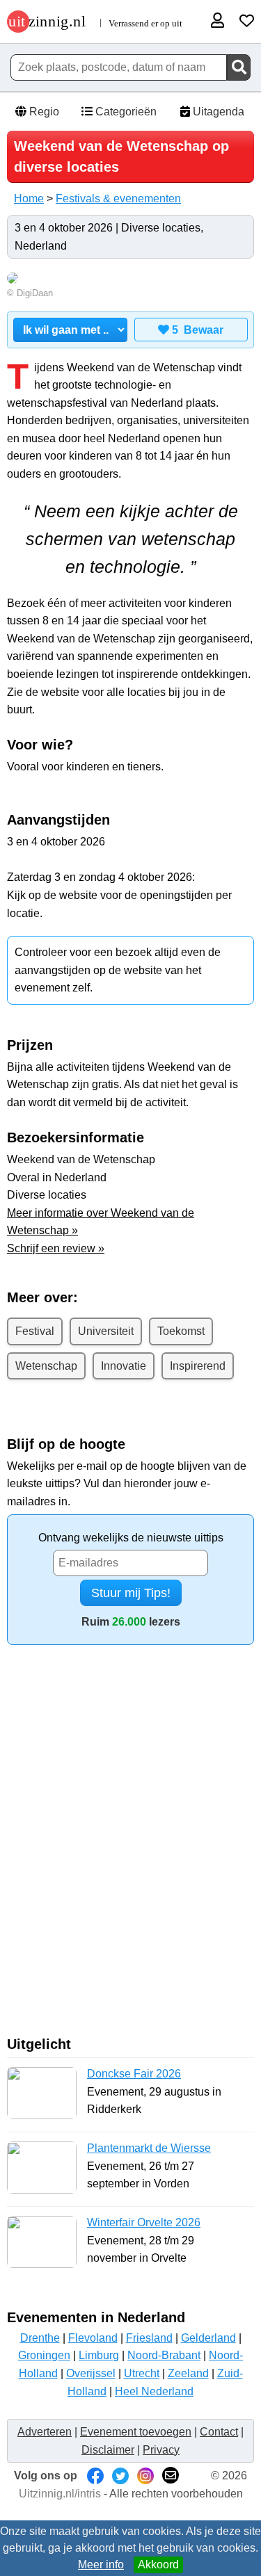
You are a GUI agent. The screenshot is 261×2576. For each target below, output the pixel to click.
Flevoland (93, 2338)
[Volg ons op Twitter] (120, 2476)
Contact (219, 2432)
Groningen (44, 2355)
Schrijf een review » (56, 1248)
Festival (35, 1331)
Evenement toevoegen (136, 2432)
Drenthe (40, 2338)
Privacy (161, 2450)
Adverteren (45, 2432)
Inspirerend (198, 1366)
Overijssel (91, 2373)
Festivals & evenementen (118, 199)
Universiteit (106, 1331)
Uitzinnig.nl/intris (60, 2494)
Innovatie (124, 1366)
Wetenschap (46, 1366)
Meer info (101, 2565)
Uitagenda (217, 112)
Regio (43, 112)
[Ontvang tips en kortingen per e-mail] (171, 2476)
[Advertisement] (130, 1846)
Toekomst (181, 1331)
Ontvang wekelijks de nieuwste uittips (131, 1538)
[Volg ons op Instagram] (145, 2476)
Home (29, 199)
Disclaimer (108, 2450)
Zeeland (188, 2373)
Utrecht (142, 2373)
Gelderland (208, 2338)
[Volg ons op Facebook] (95, 2476)
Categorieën (125, 112)
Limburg (99, 2355)
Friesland (149, 2338)
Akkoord (158, 2565)
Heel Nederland (154, 2391)
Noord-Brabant (164, 2355)
